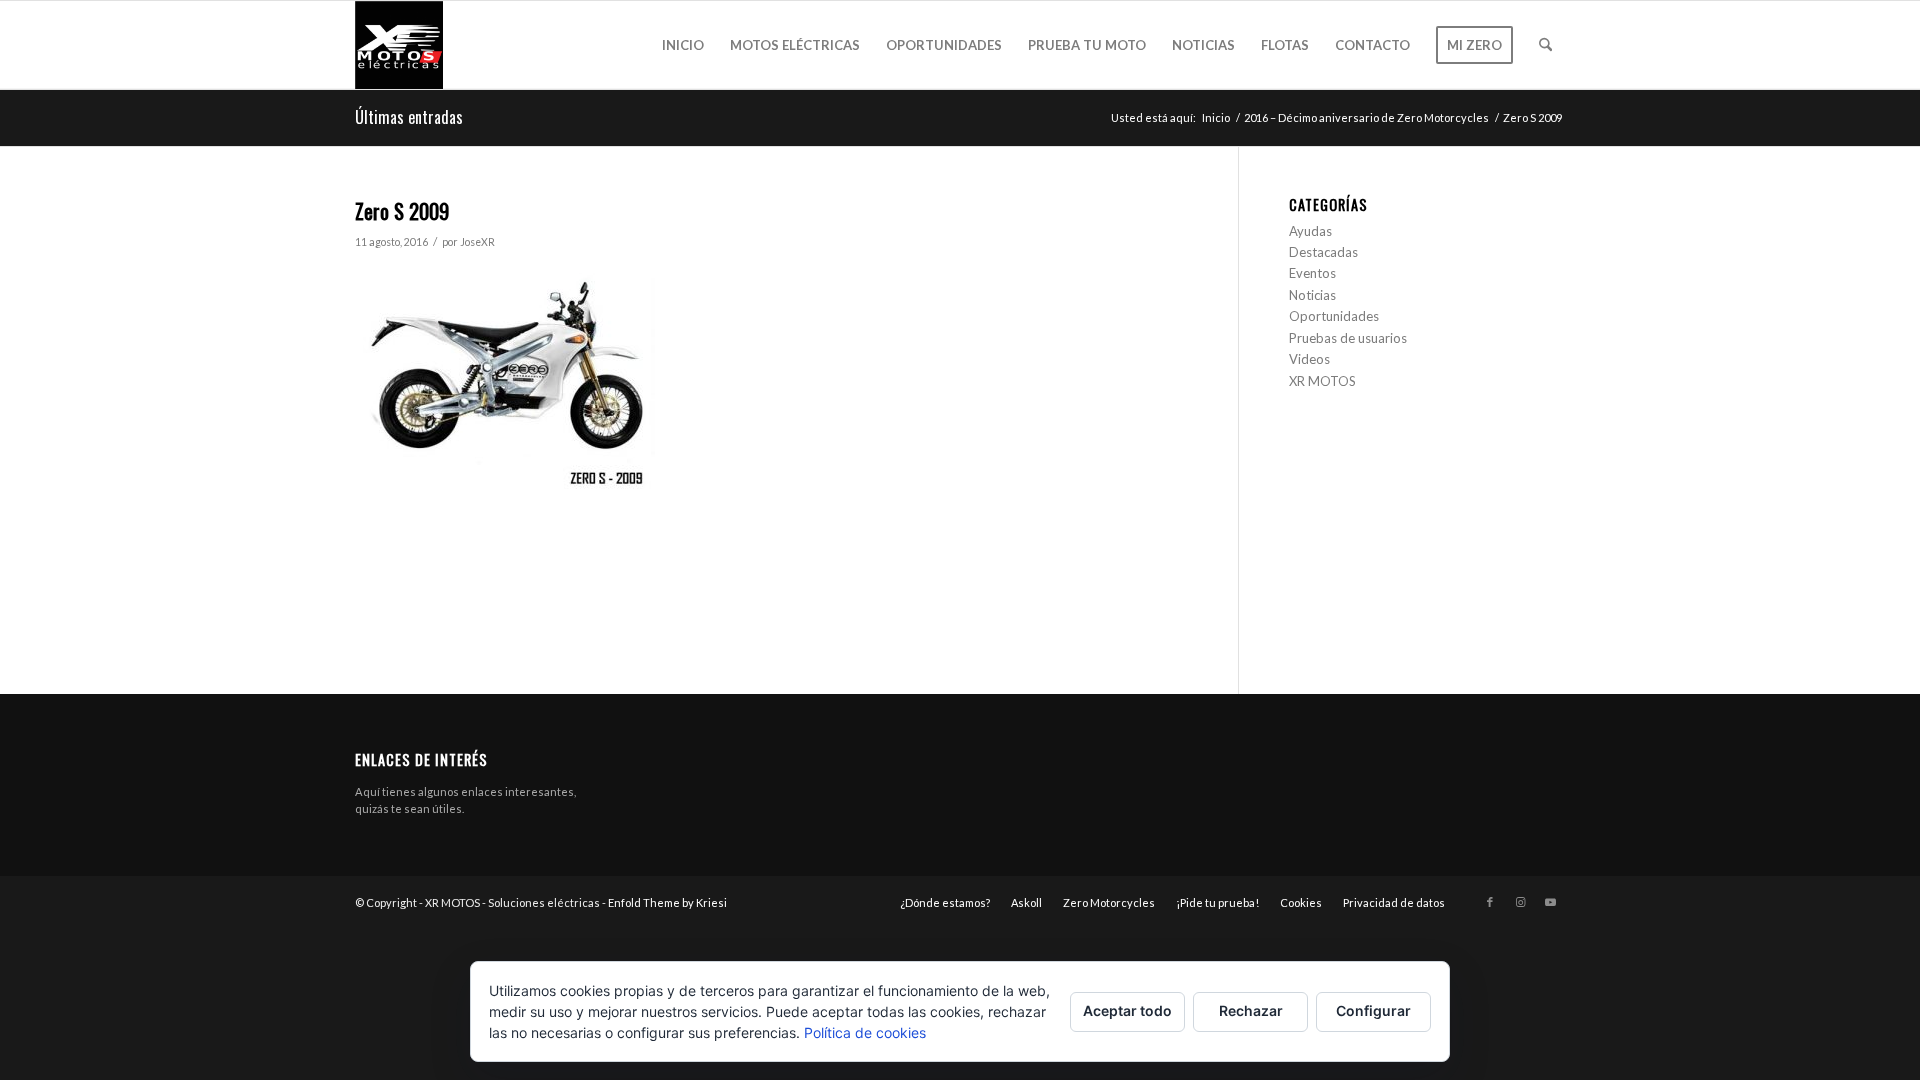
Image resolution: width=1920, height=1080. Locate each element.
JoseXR (477, 242)
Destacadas (1323, 252)
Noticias (1312, 295)
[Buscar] (1545, 45)
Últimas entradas (409, 117)
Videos (1309, 359)
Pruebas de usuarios (1348, 338)
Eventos (1312, 273)
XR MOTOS (1322, 381)
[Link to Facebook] (1490, 902)
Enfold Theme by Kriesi (667, 902)
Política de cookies (865, 1032)
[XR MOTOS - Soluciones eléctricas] (399, 45)
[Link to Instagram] (1520, 902)
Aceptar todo (1127, 1010)
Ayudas (1310, 231)
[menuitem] (683, 45)
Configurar (1373, 1010)
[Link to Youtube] (1550, 902)
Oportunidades (1334, 316)
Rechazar (1251, 1010)
